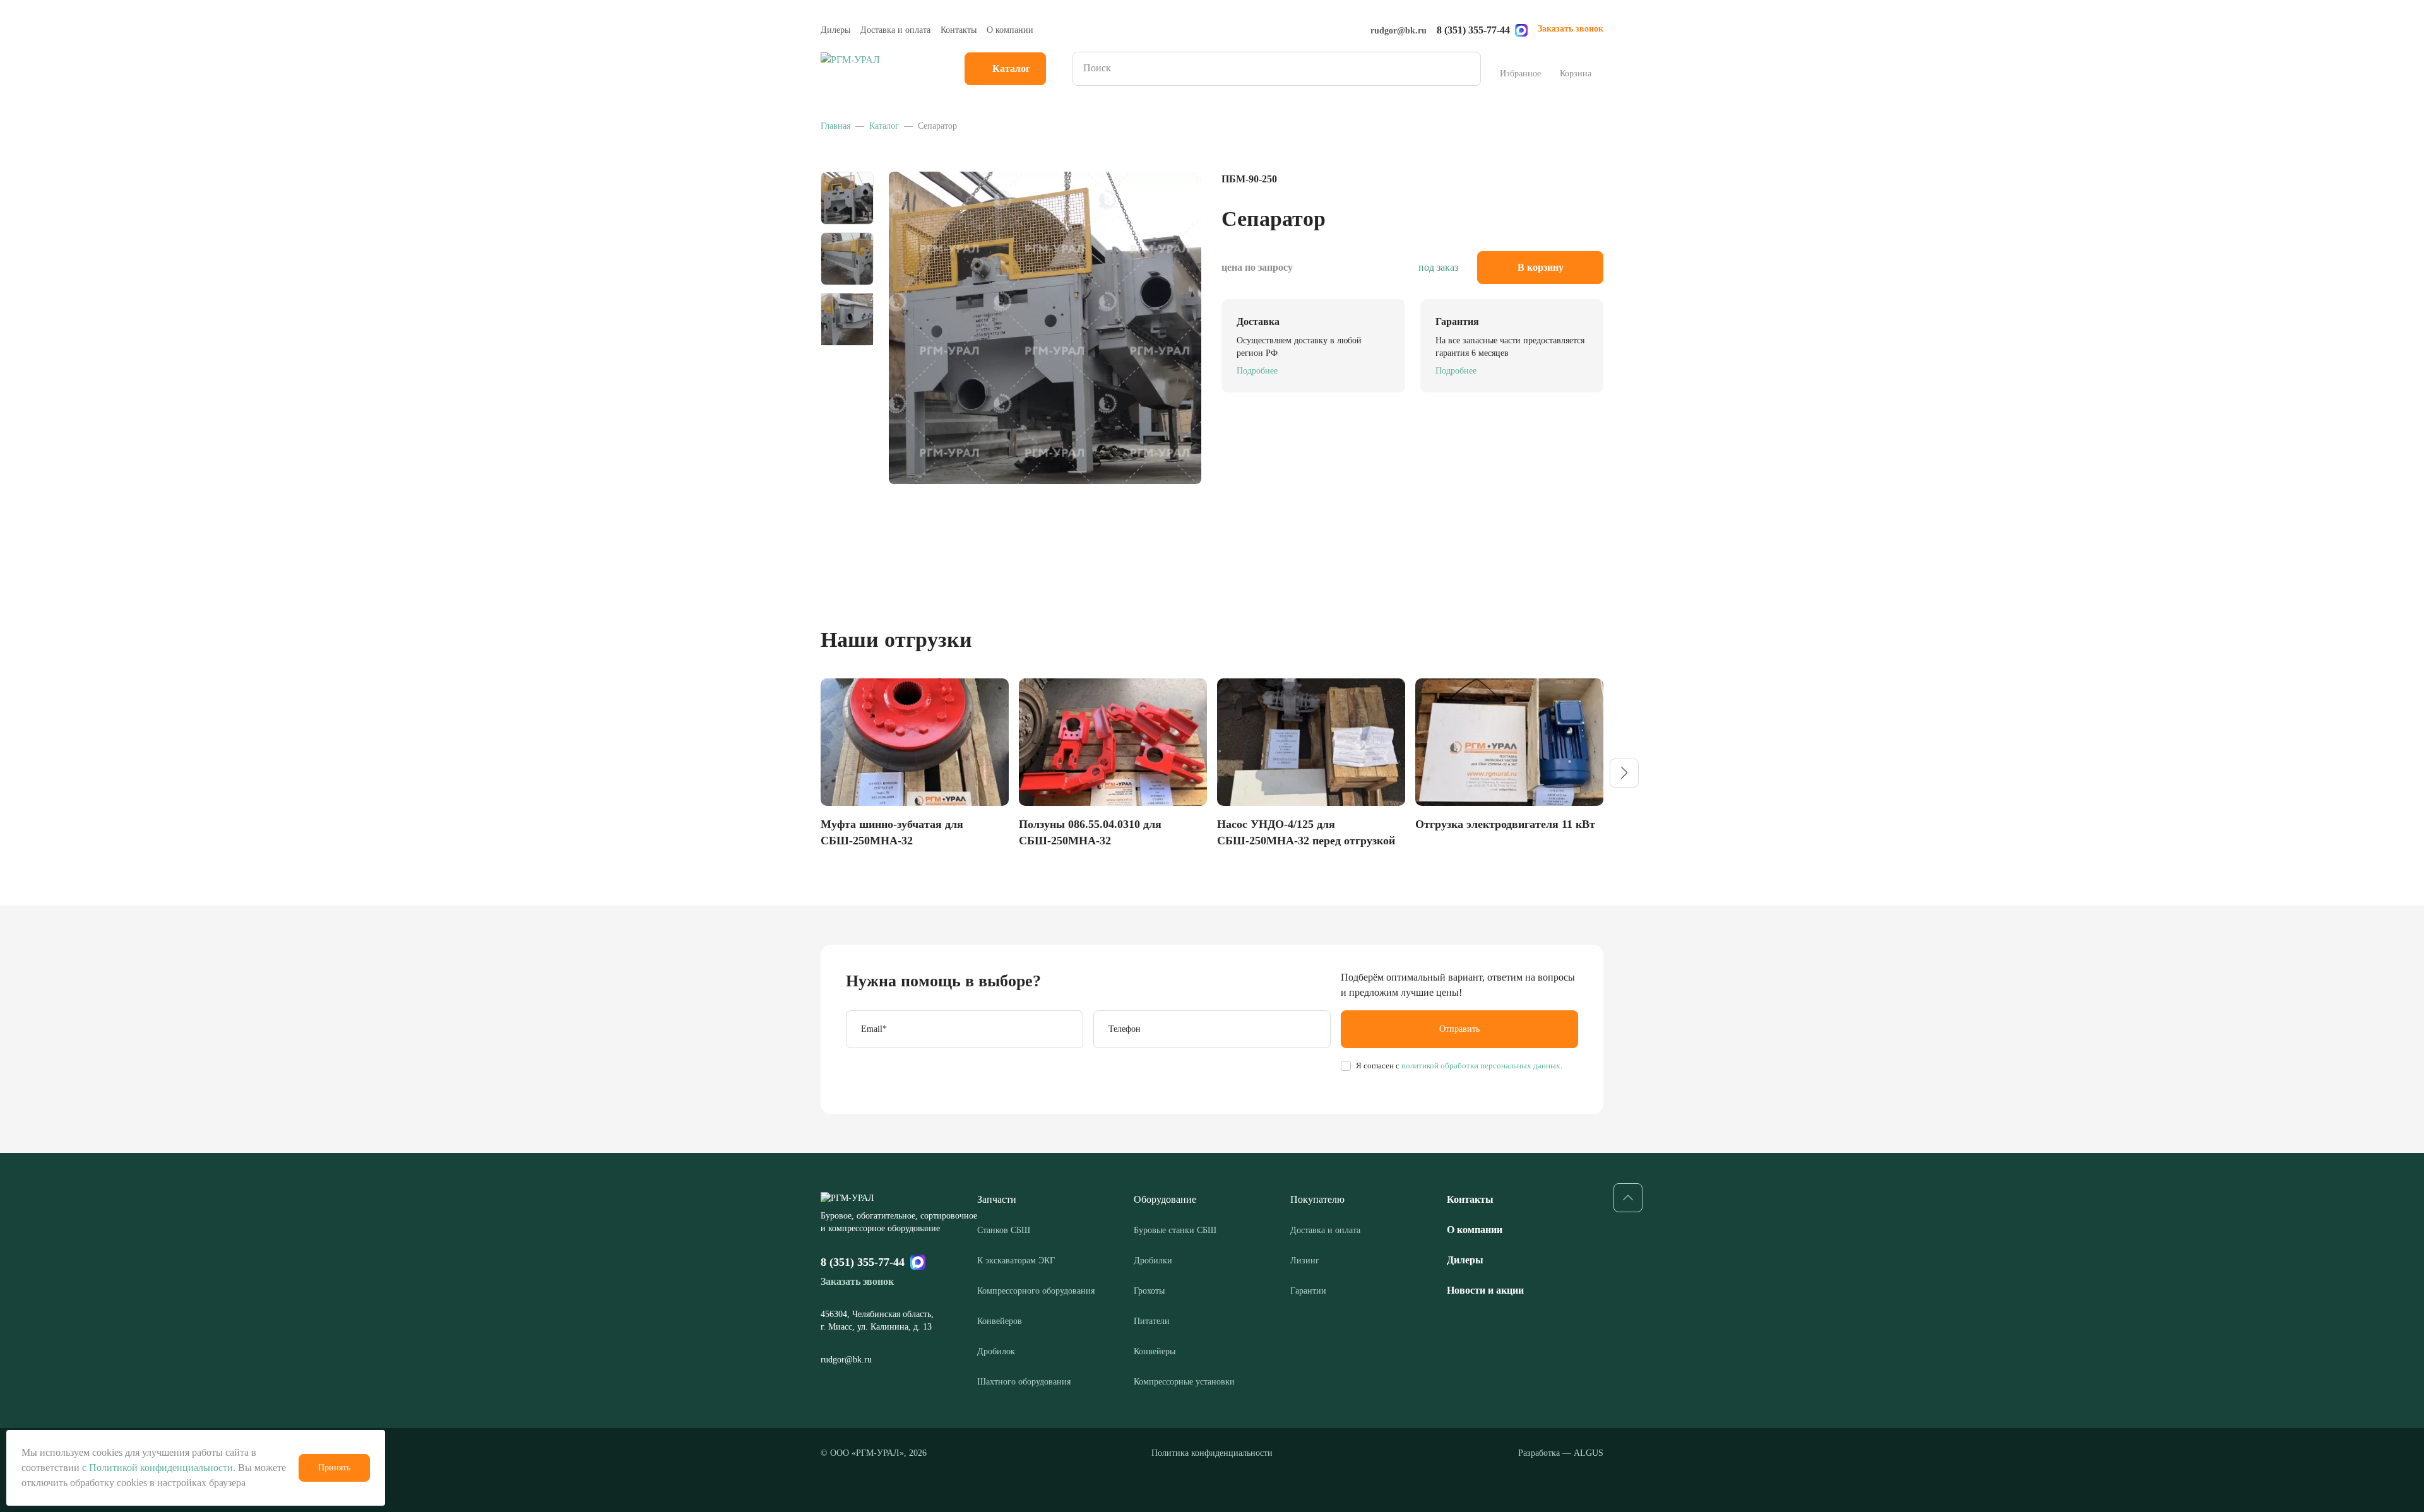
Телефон (1125, 1029)
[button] (1624, 773)
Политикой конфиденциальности (161, 1468)
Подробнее (1257, 371)
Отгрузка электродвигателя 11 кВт (1505, 824)
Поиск (1467, 69)
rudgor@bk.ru (1399, 31)
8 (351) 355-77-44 (1473, 30)
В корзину (1541, 267)
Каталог (1011, 68)
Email (874, 1029)
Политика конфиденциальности (1212, 1453)
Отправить (1459, 1029)
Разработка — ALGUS (1561, 1453)
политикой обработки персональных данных (1480, 1066)
